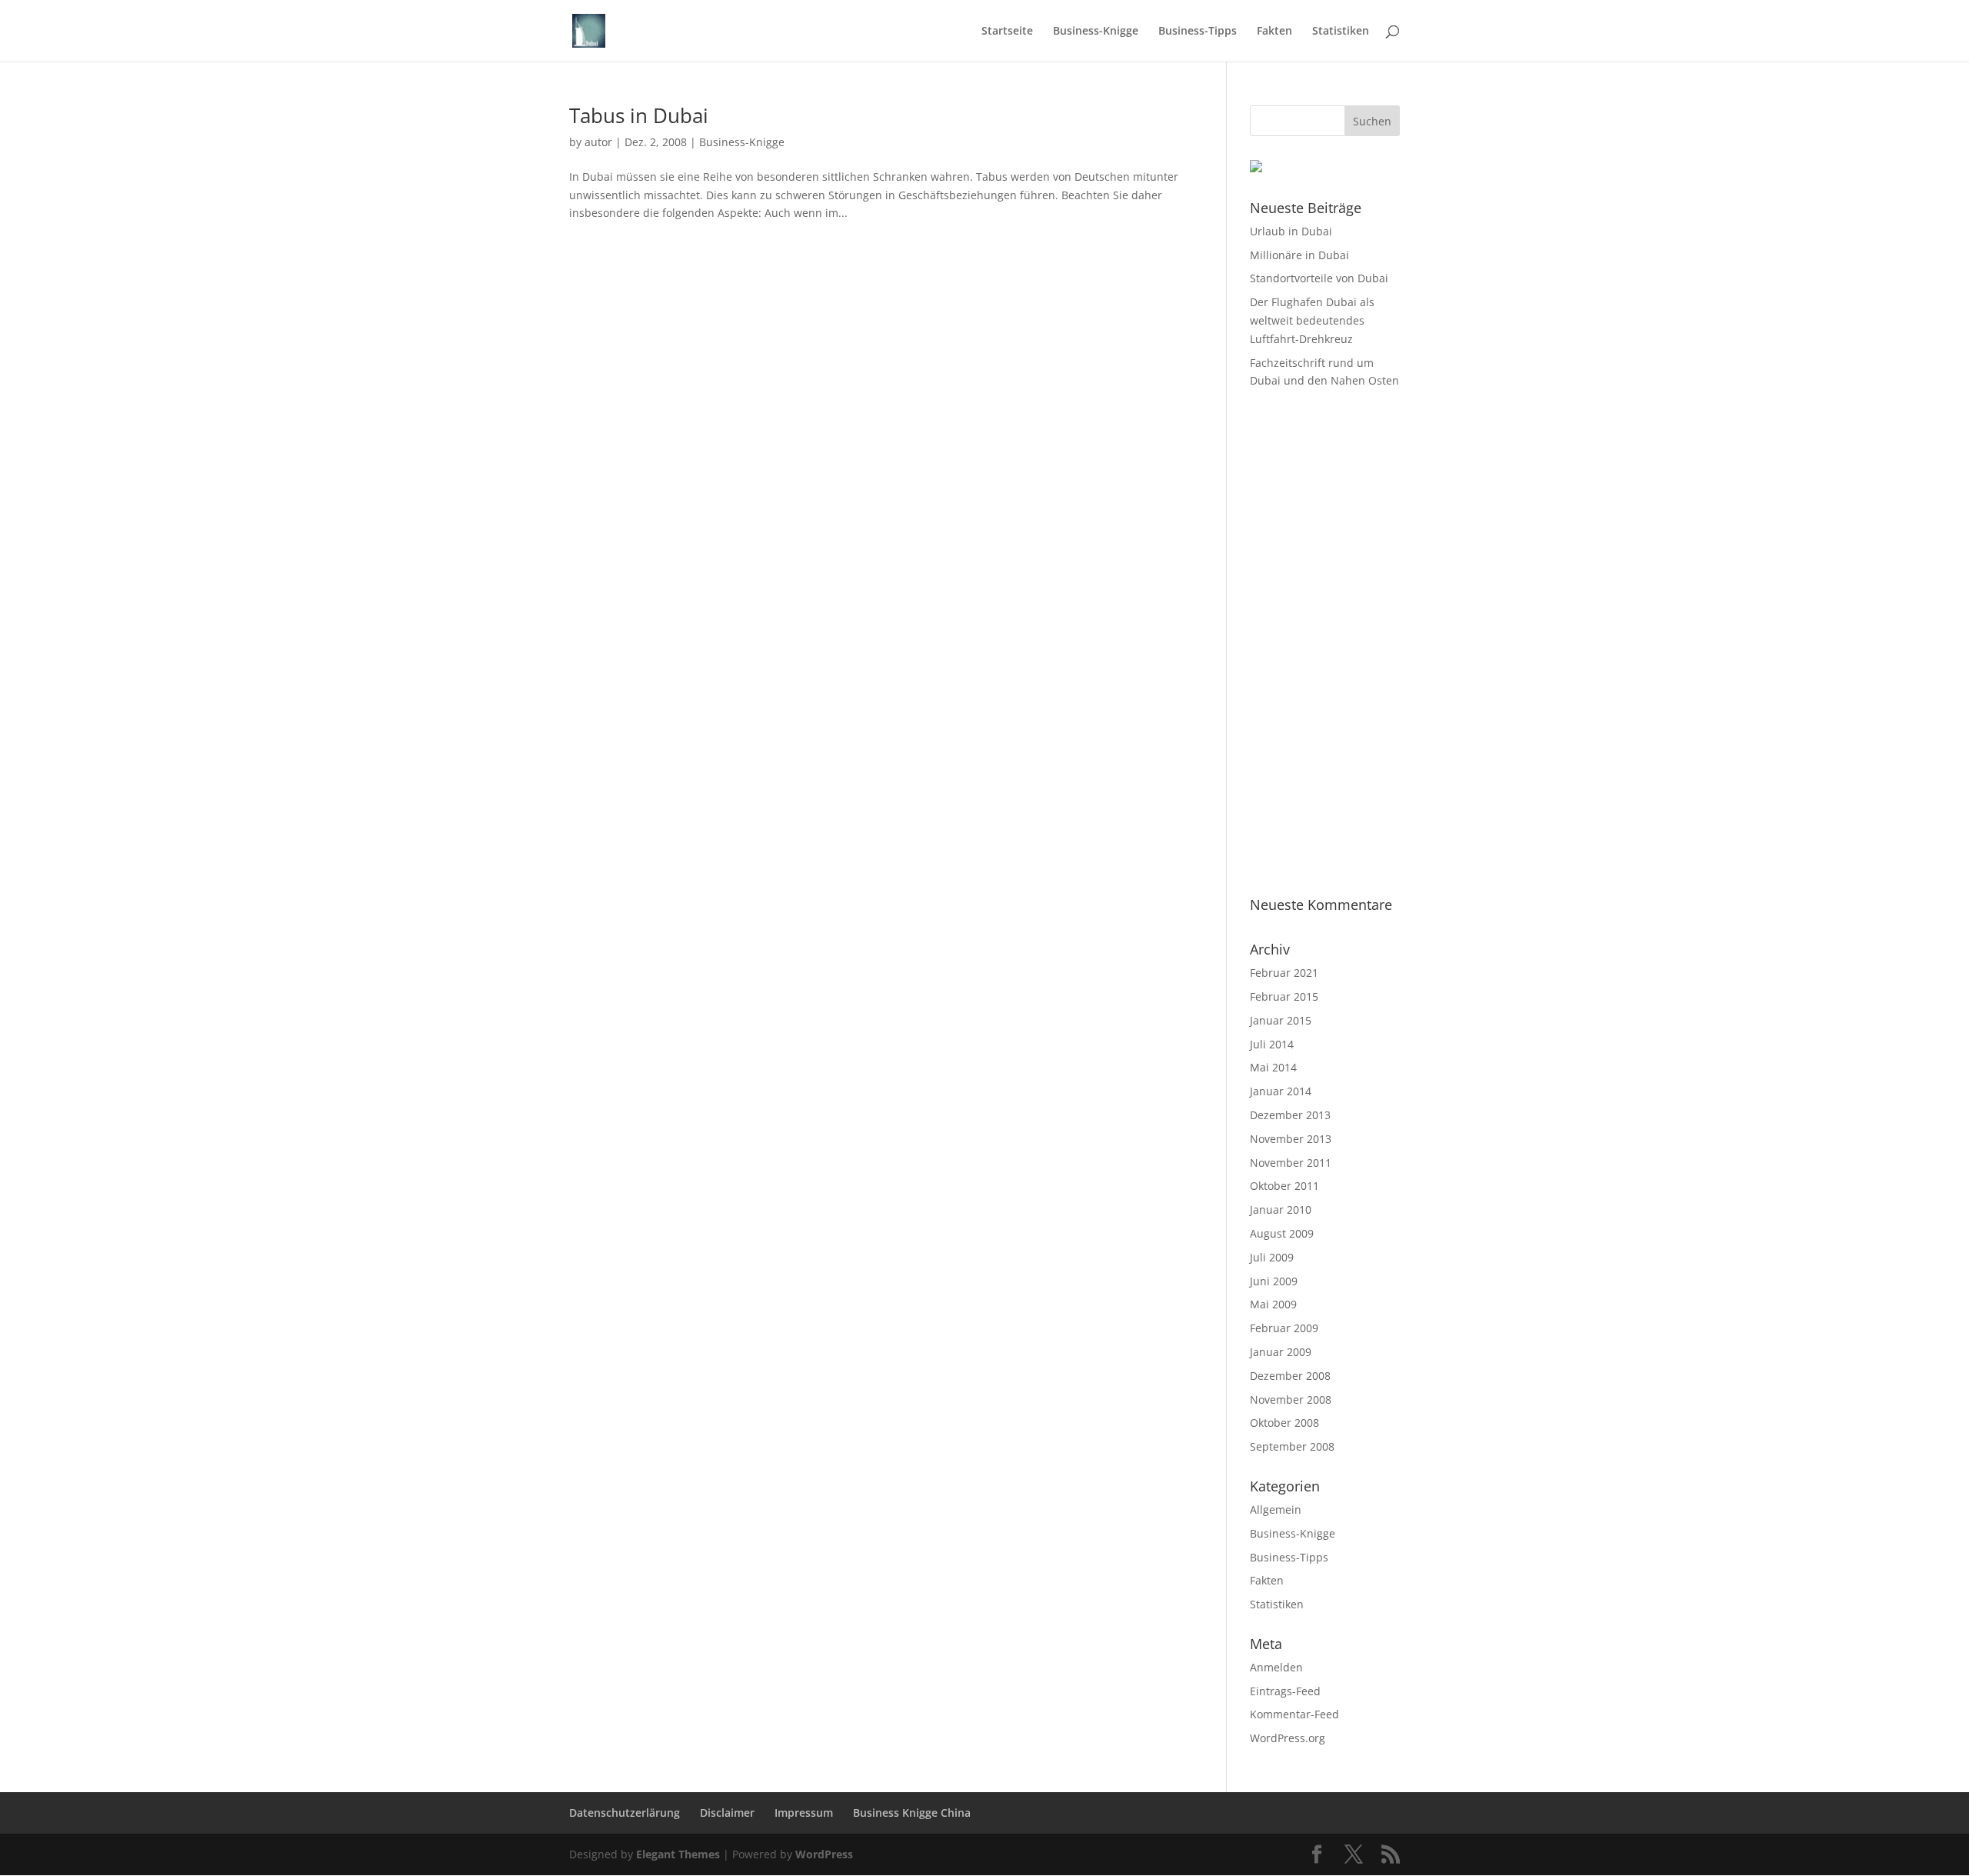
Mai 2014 (1273, 1067)
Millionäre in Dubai (1299, 255)
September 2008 (1292, 1446)
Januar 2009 (1281, 1352)
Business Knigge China (912, 1813)
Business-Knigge (1096, 32)
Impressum (804, 1813)
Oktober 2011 (1284, 1186)
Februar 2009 (1284, 1328)
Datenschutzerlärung (625, 1813)
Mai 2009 (1273, 1304)
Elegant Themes (678, 1854)
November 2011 (1291, 1163)
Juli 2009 (1272, 1257)
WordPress (824, 1854)
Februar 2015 (1284, 996)
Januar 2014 (1281, 1091)
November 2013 (1291, 1139)
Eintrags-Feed (1285, 1691)
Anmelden (1276, 1667)
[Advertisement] (1325, 644)
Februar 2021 (1284, 973)
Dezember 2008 (1290, 1376)
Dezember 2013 (1290, 1115)
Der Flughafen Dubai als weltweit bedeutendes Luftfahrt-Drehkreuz (1312, 320)
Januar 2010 (1281, 1210)
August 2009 (1282, 1233)
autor (598, 142)
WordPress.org (1288, 1738)
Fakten (1274, 32)
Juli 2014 (1272, 1044)
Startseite (1007, 32)
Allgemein (1276, 1509)
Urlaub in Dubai (1291, 231)
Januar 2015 (1281, 1020)
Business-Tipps (1198, 32)
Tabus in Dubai (639, 115)
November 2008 (1291, 1400)
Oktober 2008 (1284, 1423)
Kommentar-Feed (1294, 1714)
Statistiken (1341, 32)
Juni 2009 (1274, 1281)
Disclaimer (727, 1813)
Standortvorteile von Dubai (1319, 278)
